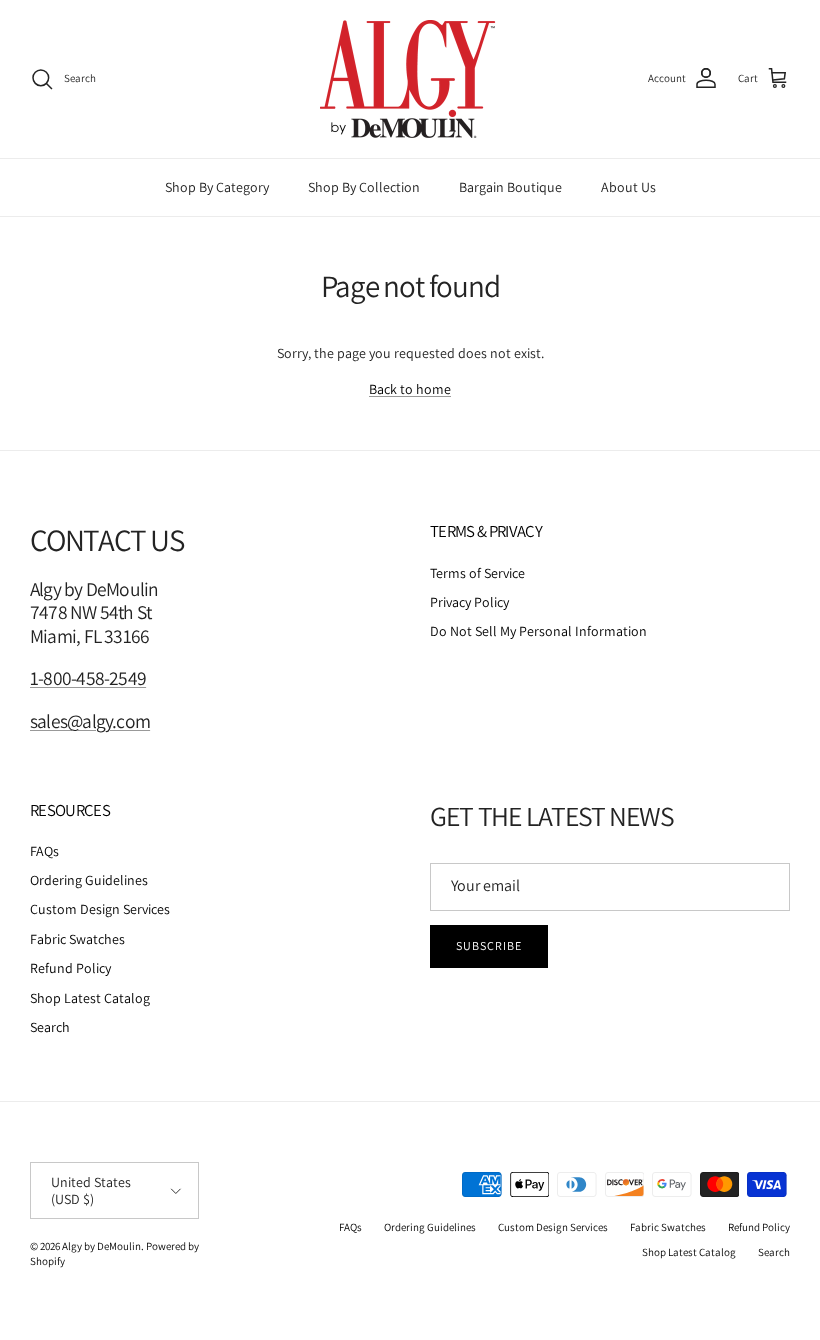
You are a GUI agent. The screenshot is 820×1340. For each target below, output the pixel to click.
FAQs (44, 851)
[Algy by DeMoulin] (410, 79)
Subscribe (489, 945)
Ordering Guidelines (89, 880)
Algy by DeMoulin (101, 1246)
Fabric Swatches (77, 939)
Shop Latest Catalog (90, 998)
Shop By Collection (364, 187)
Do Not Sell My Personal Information (538, 631)
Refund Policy (70, 968)
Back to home (410, 389)
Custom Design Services (100, 909)
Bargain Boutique (510, 187)
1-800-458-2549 (88, 678)
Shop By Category (217, 187)
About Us (628, 187)
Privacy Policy (469, 602)
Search (50, 1027)
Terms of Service (477, 573)
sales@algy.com (90, 721)
